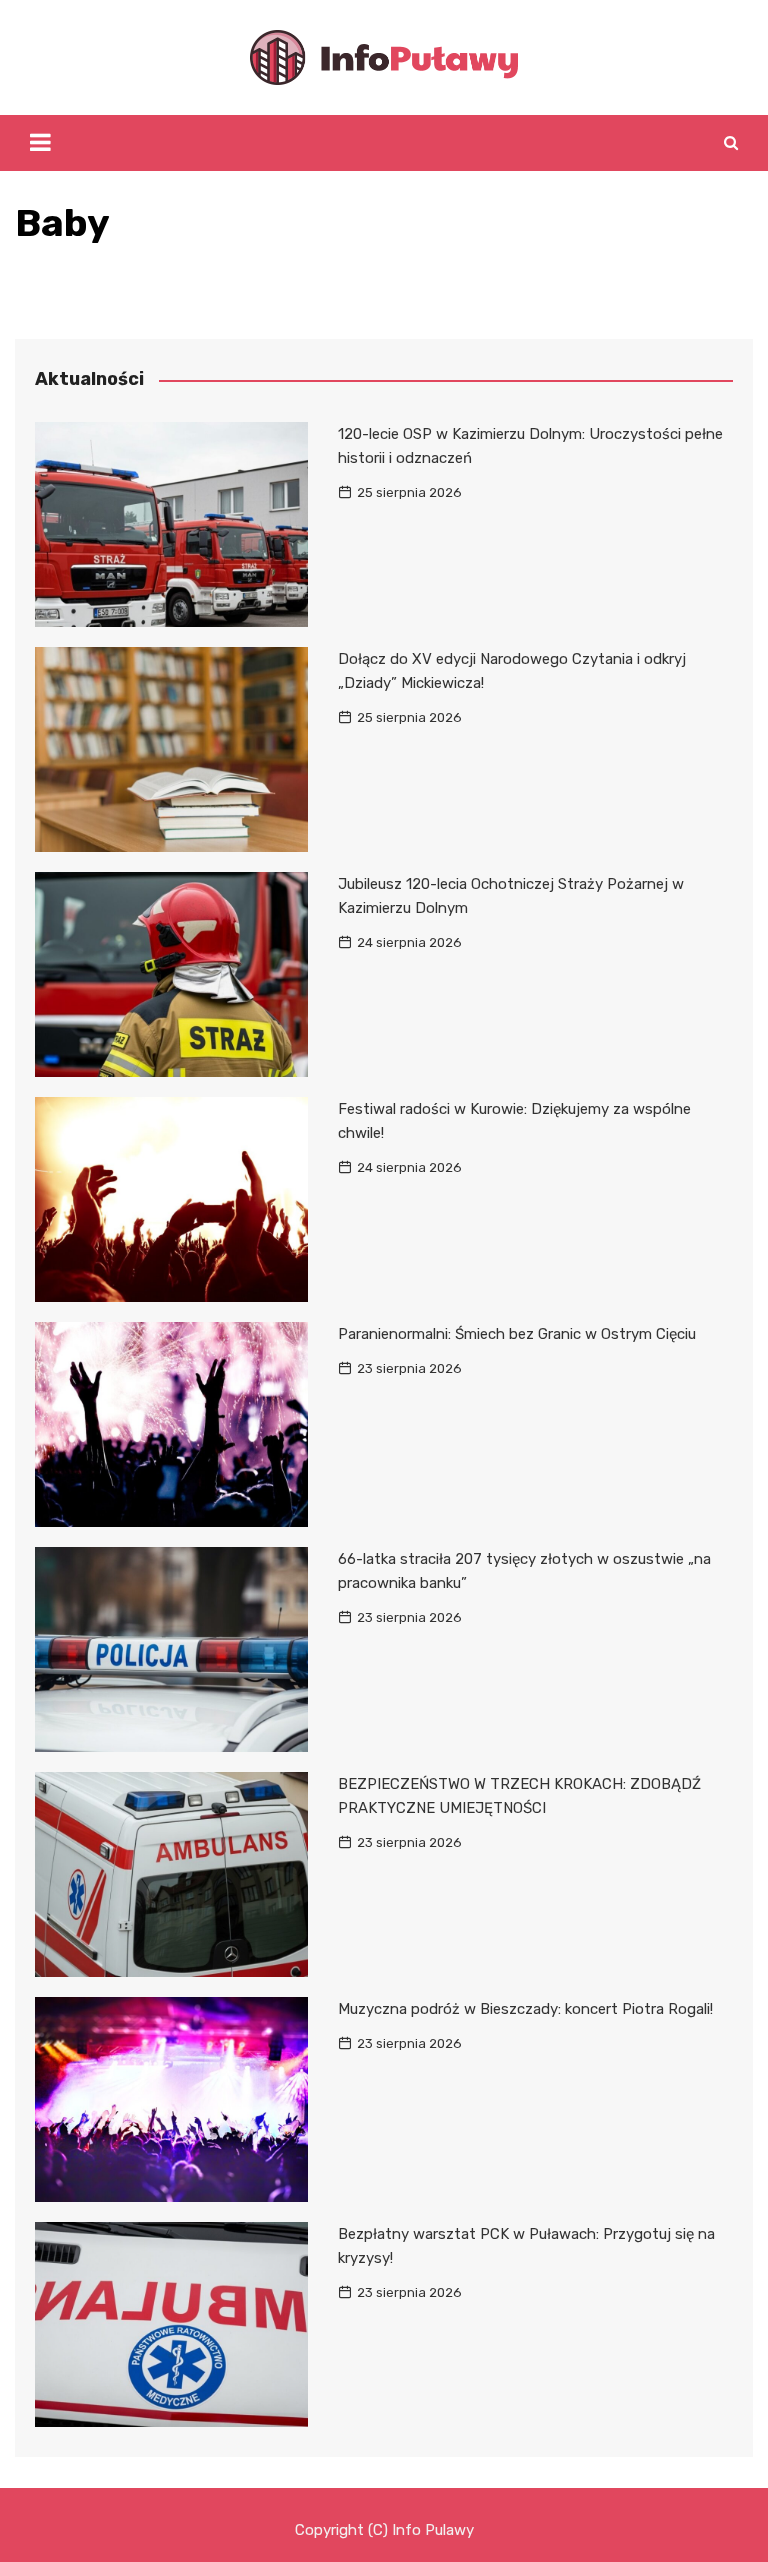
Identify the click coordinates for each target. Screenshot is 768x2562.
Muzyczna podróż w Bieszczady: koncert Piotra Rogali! (525, 2009)
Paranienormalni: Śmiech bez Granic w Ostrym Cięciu (517, 1334)
